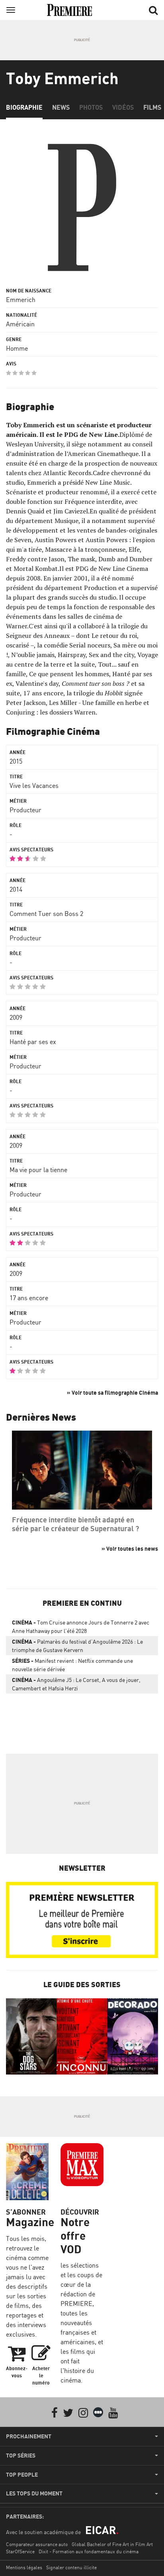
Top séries (21, 2456)
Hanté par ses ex (33, 1042)
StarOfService (20, 2551)
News (61, 107)
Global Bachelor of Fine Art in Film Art (112, 2544)
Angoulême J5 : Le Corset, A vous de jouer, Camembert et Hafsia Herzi (76, 1684)
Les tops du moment (34, 2493)
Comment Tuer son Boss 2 (46, 914)
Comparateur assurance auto (37, 2544)
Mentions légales (24, 2567)
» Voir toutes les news (130, 1549)
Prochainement (29, 2436)
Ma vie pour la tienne (38, 1170)
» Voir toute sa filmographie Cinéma (112, 1393)
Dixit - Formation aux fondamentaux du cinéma (89, 2551)
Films (152, 107)
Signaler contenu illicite (71, 2567)
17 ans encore (29, 1298)
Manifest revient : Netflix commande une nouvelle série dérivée (72, 1665)
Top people (22, 2475)
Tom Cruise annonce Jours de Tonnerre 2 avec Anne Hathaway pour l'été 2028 (81, 1627)
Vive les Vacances (34, 786)
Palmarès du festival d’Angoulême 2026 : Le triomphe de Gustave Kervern (77, 1646)
